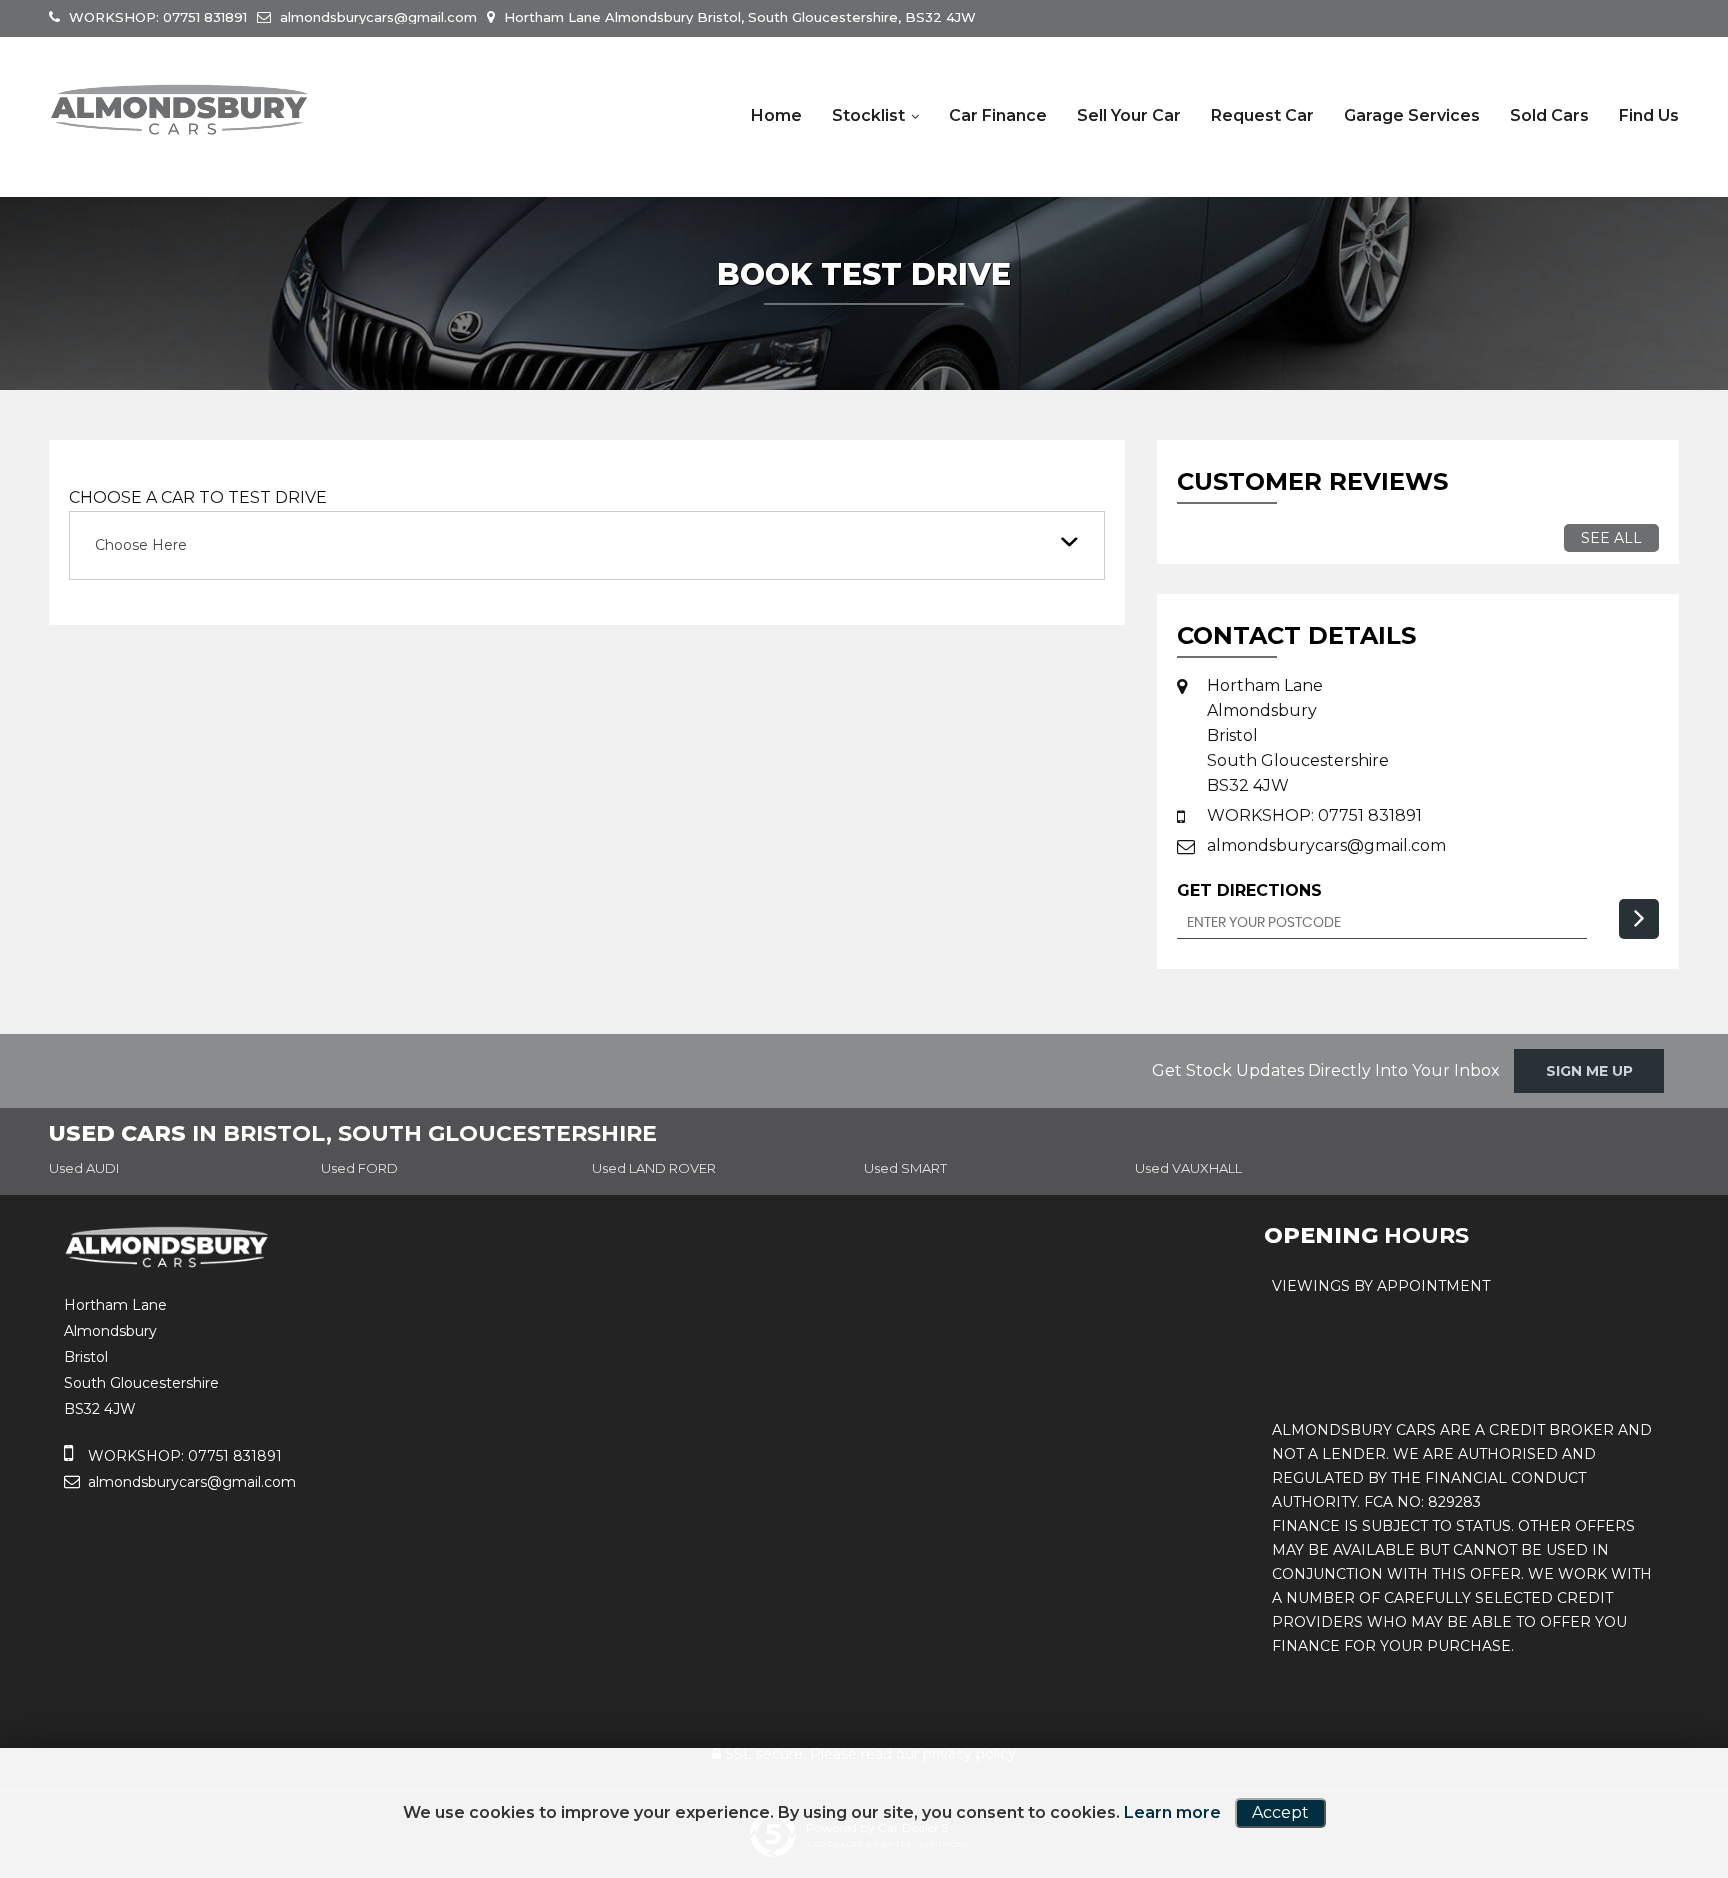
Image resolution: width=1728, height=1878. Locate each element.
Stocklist (868, 115)
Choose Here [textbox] (141, 545)
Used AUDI (84, 1168)
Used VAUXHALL (1188, 1168)
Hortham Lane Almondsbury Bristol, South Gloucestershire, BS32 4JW (738, 17)
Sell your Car (1129, 115)
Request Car (1262, 115)
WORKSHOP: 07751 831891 (156, 17)
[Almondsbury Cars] (179, 110)
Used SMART (905, 1168)
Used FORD (359, 1168)
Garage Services (1412, 115)
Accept (1280, 1812)
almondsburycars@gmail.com (376, 17)
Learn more (1172, 1812)
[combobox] (587, 545)
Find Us (1649, 115)
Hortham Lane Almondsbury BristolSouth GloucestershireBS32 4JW (1298, 735)
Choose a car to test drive (198, 497)
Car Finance (998, 115)
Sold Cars (1549, 115)
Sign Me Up (1589, 1071)
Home (776, 115)
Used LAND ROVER (654, 1168)
